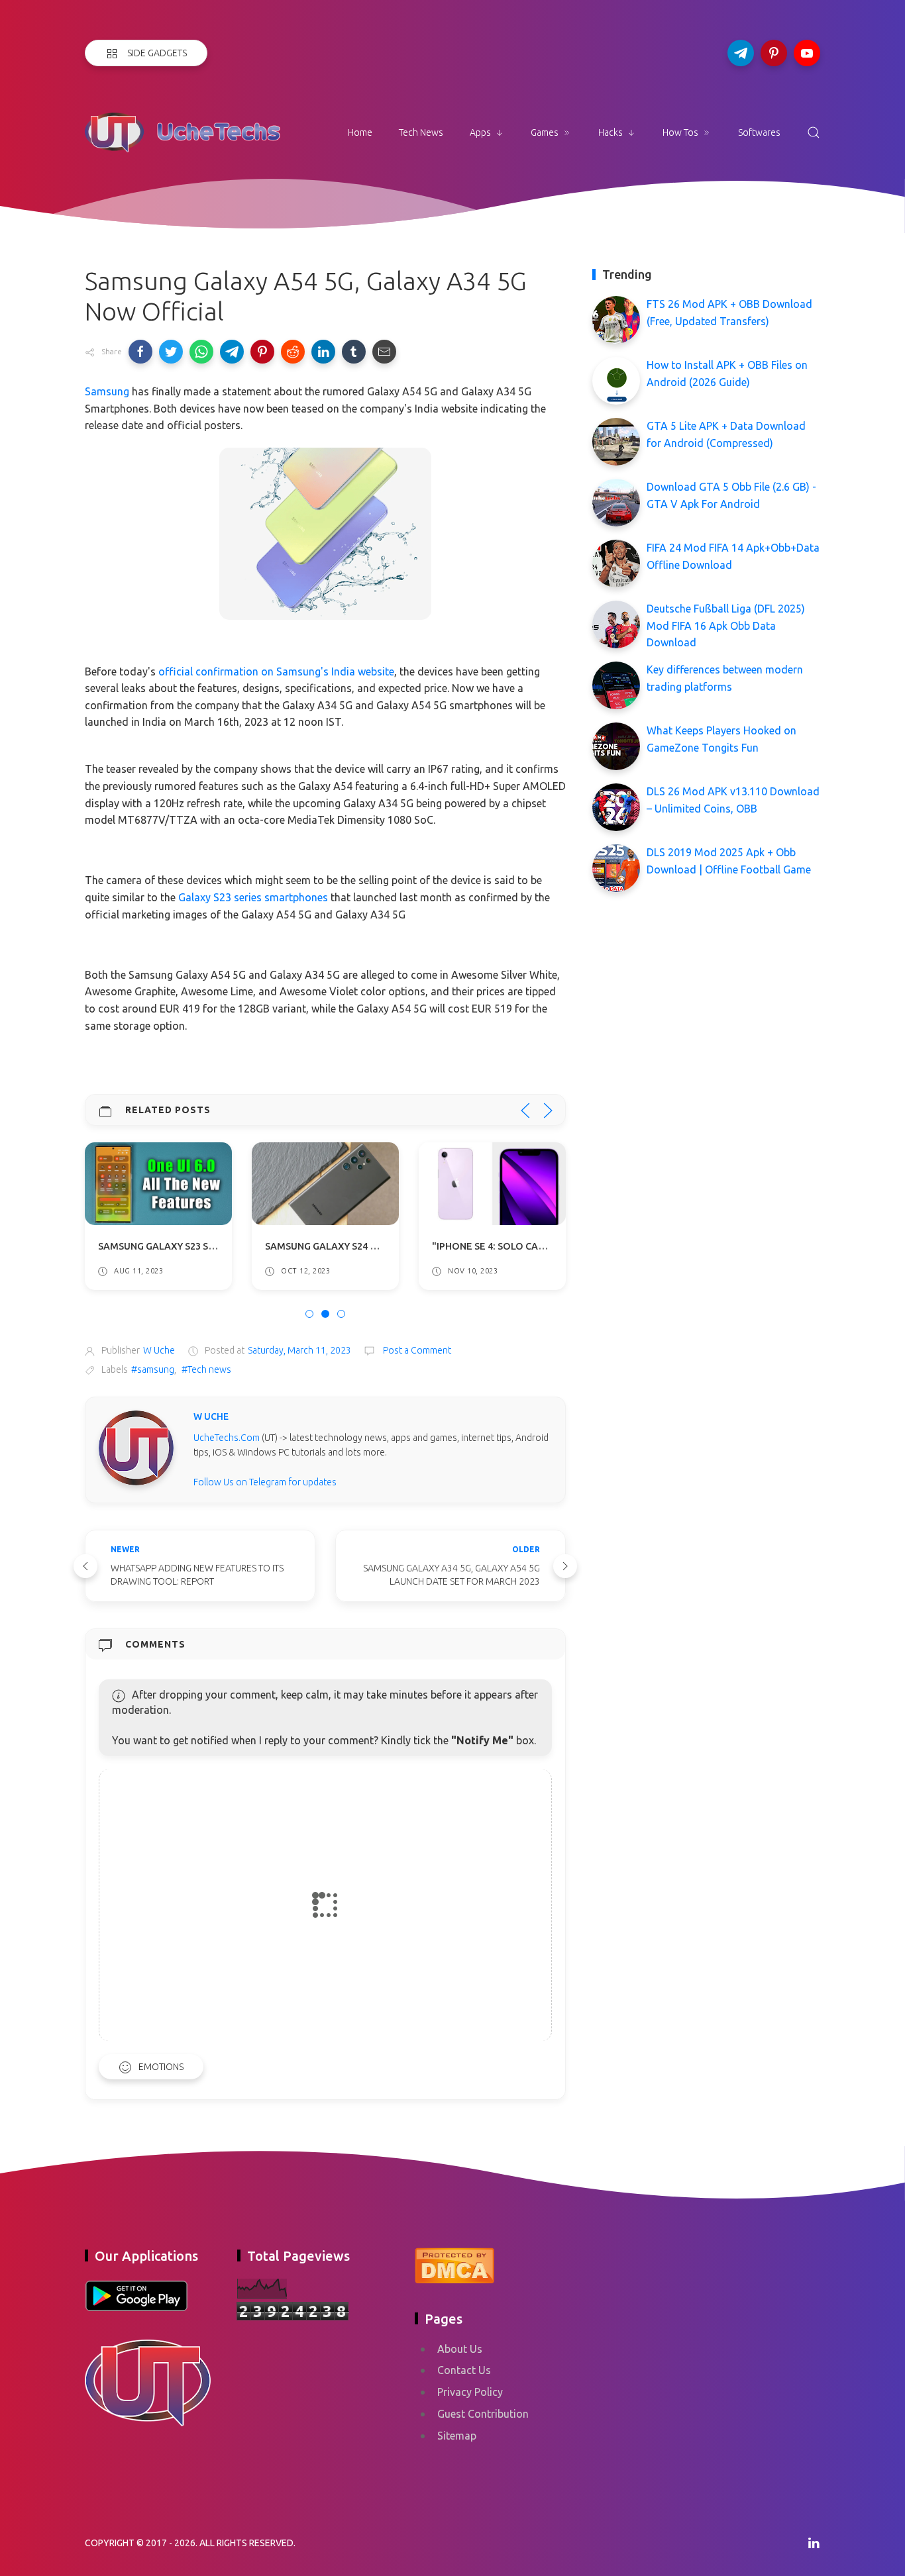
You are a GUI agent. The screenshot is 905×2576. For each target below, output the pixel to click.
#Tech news (206, 1369)
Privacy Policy (470, 2392)
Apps (480, 132)
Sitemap (457, 2436)
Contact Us (464, 2370)
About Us (460, 2349)
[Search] (814, 132)
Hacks (611, 132)
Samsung (107, 391)
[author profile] (136, 1447)
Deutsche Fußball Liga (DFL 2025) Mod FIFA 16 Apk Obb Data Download (726, 625)
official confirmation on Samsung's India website (276, 671)
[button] (140, 352)
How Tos (680, 132)
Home (360, 132)
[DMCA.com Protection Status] (454, 2263)
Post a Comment (416, 1350)
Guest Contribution (483, 2414)
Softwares (759, 132)
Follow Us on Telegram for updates (265, 1482)
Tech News (421, 132)
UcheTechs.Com (227, 1438)
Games (545, 132)
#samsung (153, 1369)
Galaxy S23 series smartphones (253, 897)
